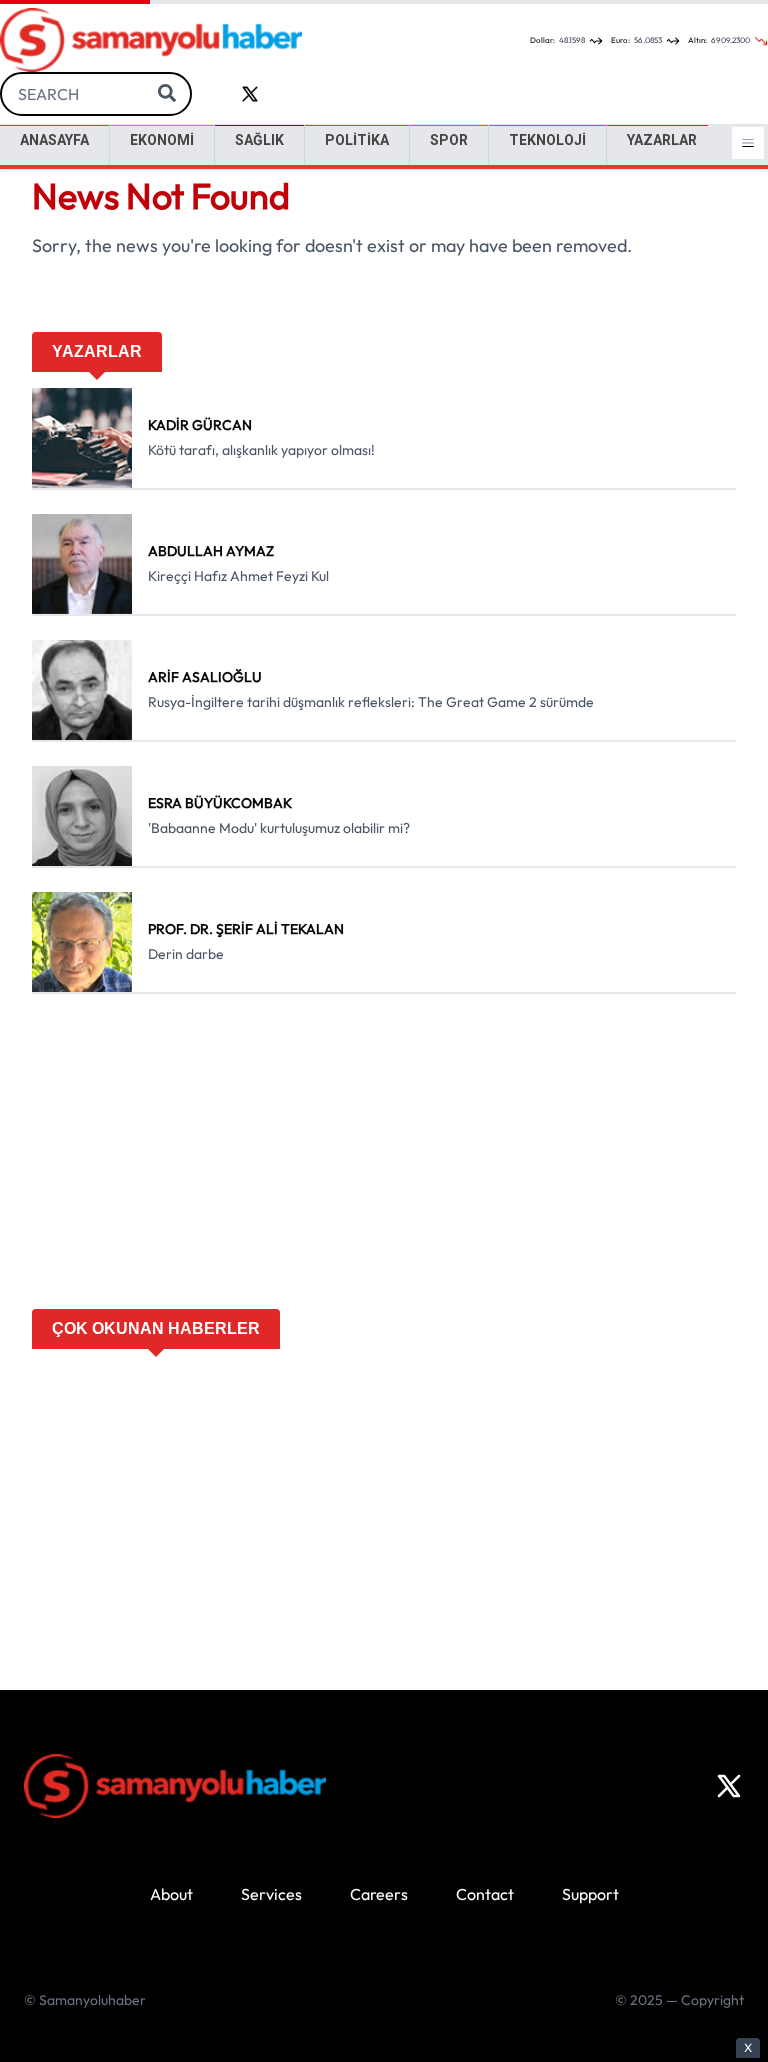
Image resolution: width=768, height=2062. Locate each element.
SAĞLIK (259, 140)
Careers (379, 1894)
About (171, 1894)
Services (271, 1894)
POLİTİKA (357, 140)
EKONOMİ (162, 140)
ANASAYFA (54, 140)
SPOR (449, 140)
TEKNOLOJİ (547, 140)
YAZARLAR (662, 140)
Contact (485, 1894)
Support (590, 1894)
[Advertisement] (384, 1158)
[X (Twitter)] (729, 1786)
